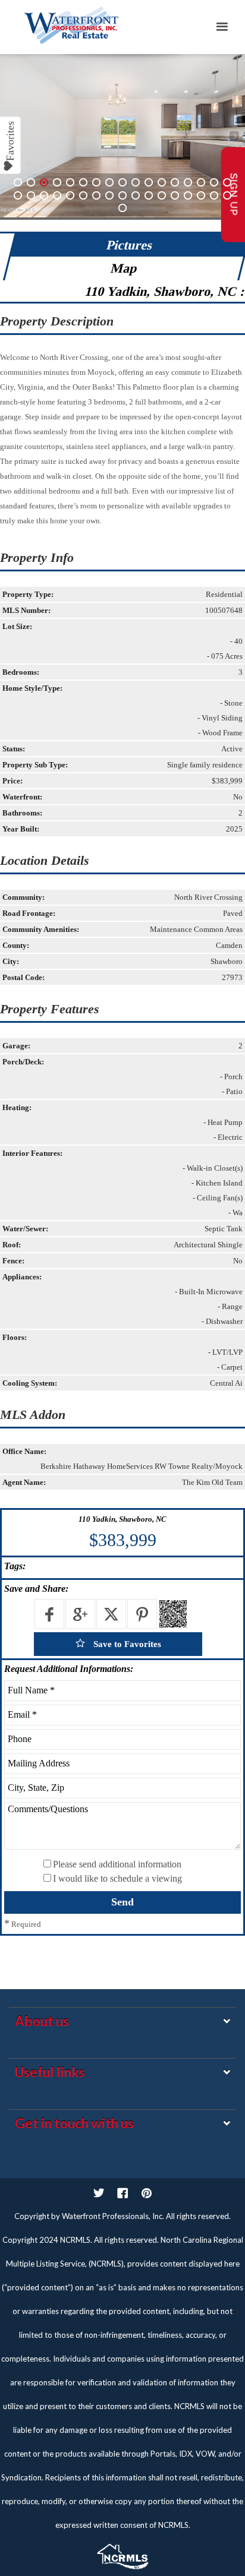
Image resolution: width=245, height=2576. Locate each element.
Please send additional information (117, 1864)
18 (18, 195)
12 (162, 182)
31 (188, 195)
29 (162, 195)
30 (175, 195)
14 (188, 182)
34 (227, 195)
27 (136, 195)
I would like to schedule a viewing (117, 1878)
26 (122, 195)
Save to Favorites (126, 1644)
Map (124, 268)
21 (57, 195)
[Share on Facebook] (49, 1614)
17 (227, 182)
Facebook (122, 2193)
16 (214, 182)
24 (96, 195)
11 (149, 182)
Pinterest (146, 2193)
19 (31, 195)
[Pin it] (142, 1614)
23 (83, 195)
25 (109, 195)
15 (201, 182)
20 (44, 195)
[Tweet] (111, 1614)
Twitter (99, 2193)
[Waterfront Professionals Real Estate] (122, 2553)
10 (136, 182)
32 (201, 195)
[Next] (234, 136)
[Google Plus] (80, 1614)
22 (70, 195)
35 (122, 208)
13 (175, 182)
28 (149, 195)
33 (214, 195)
